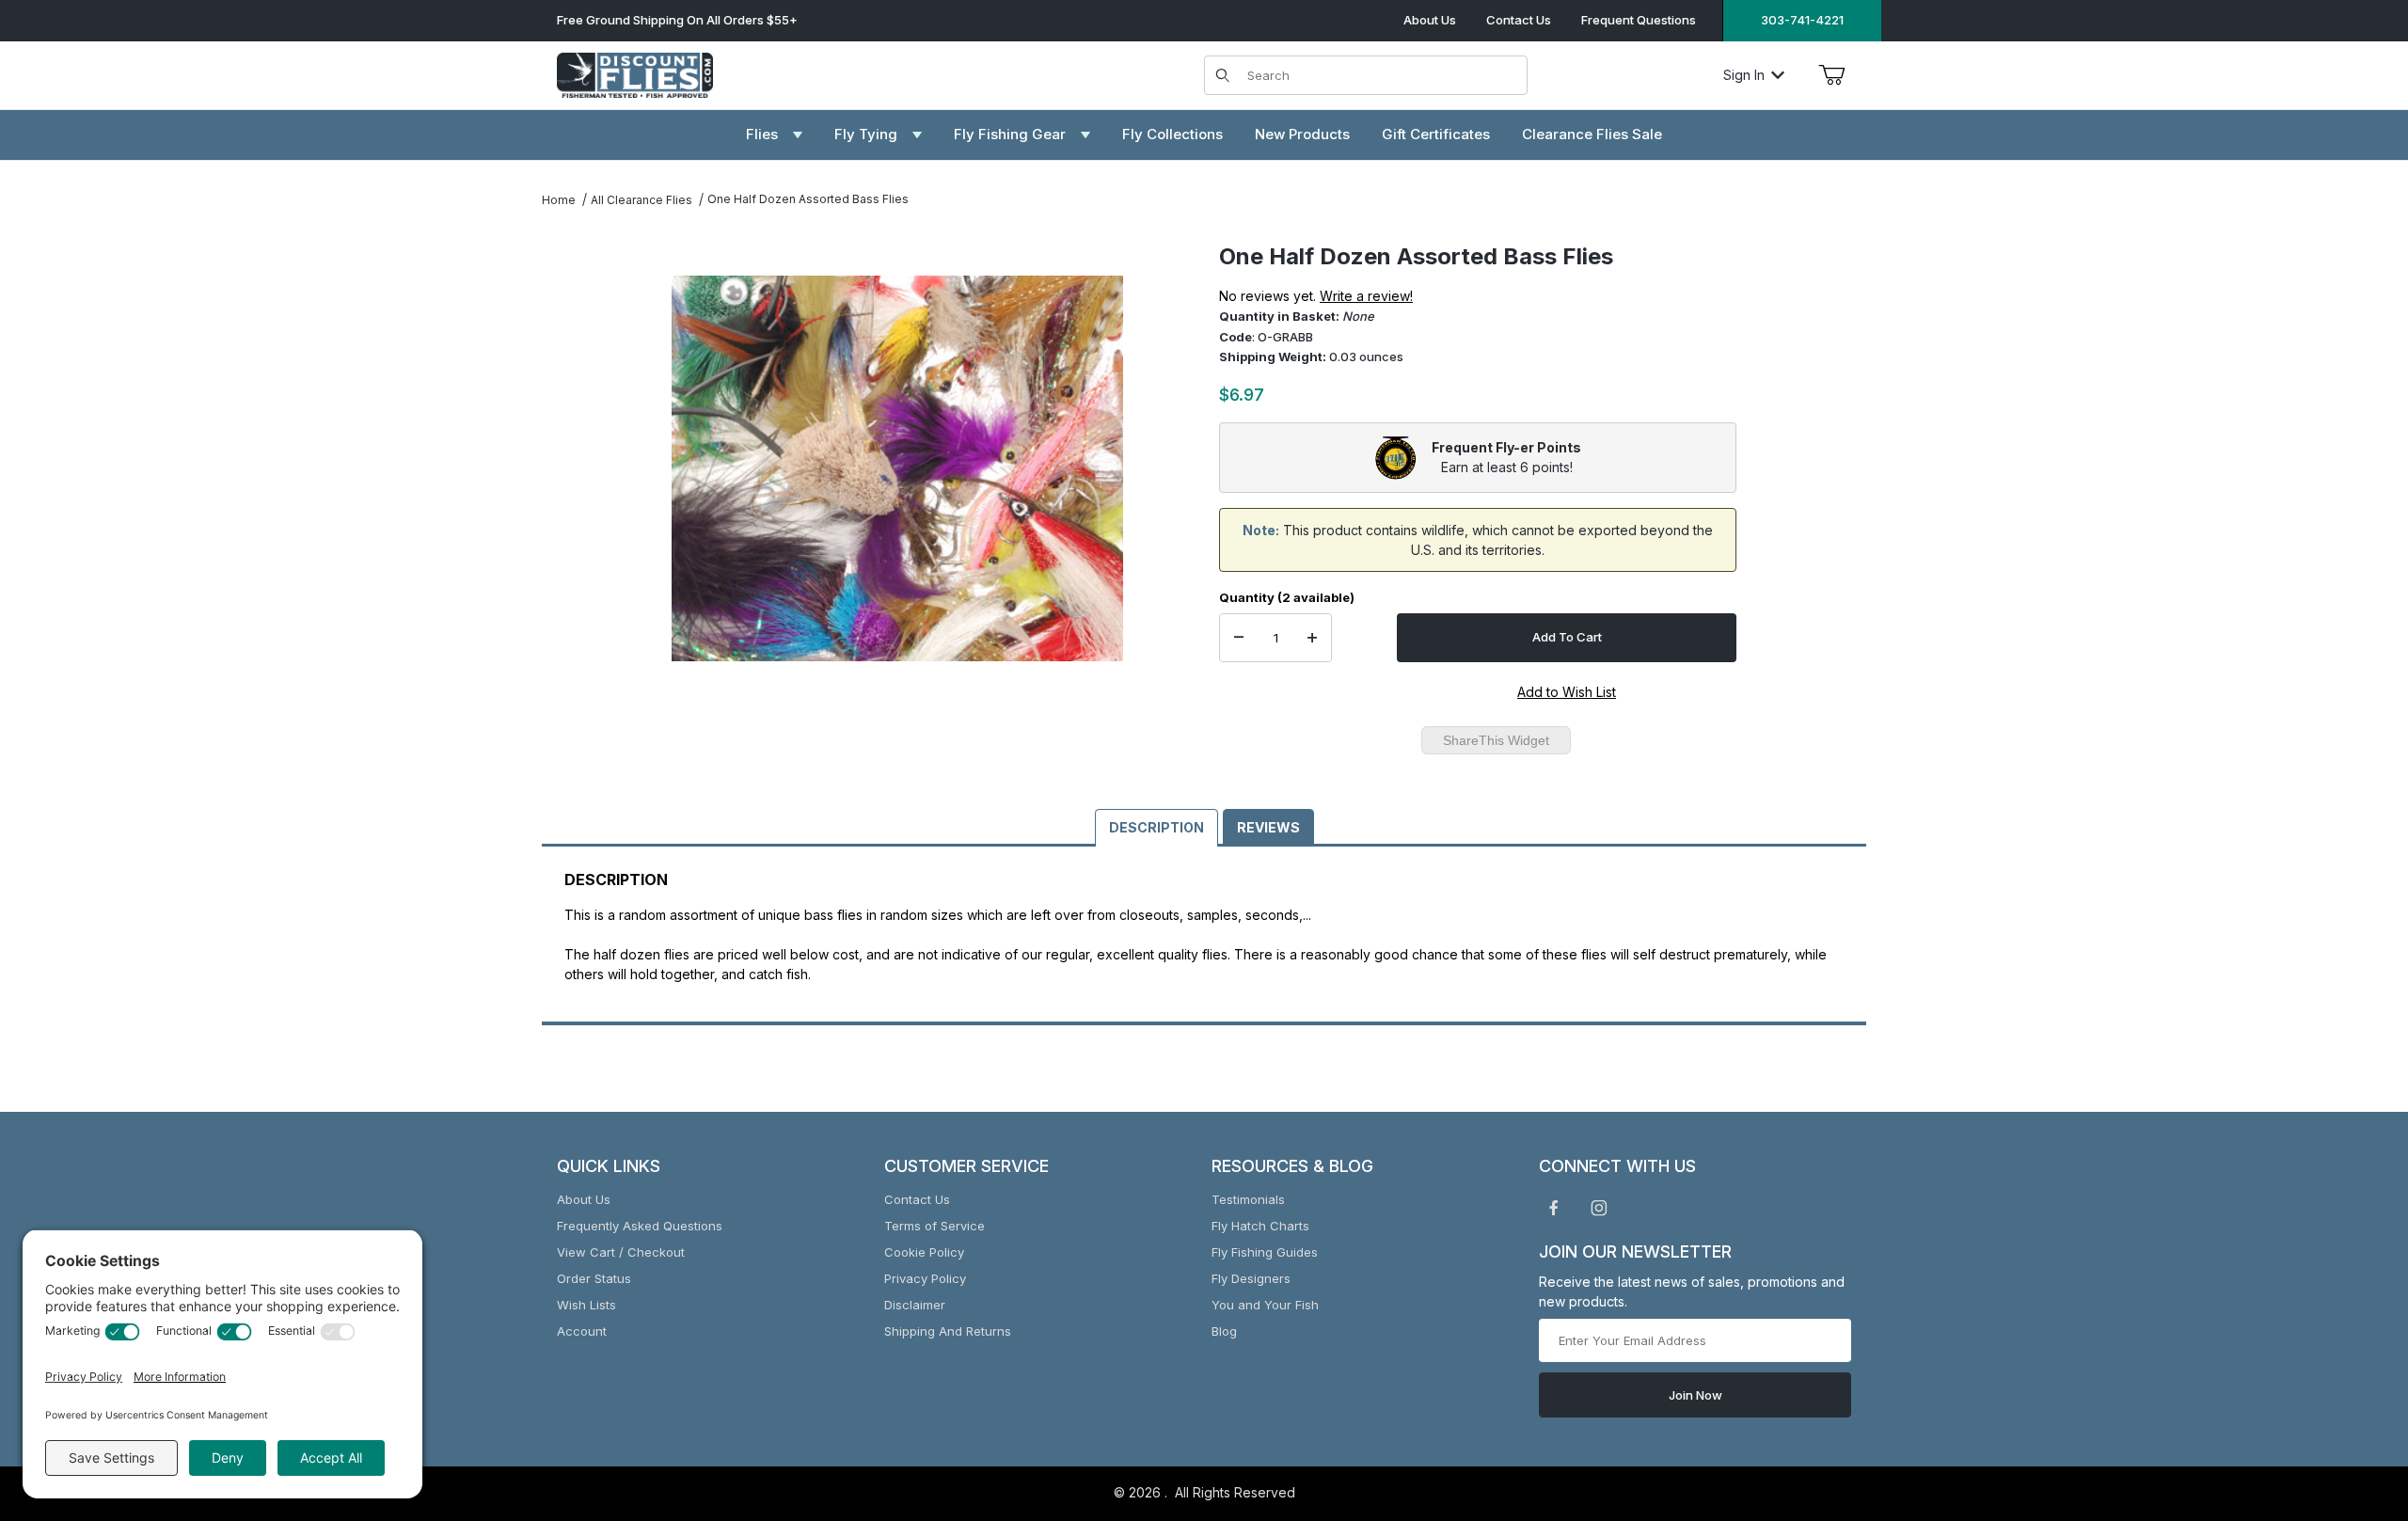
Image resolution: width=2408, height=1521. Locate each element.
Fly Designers (1251, 1278)
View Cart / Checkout (621, 1252)
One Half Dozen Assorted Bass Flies (808, 199)
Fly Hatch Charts (1260, 1226)
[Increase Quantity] (1312, 638)
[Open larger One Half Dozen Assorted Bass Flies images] (897, 468)
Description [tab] (1156, 827)
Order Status (594, 1278)
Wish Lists (586, 1305)
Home (559, 200)
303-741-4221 (1802, 20)
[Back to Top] (2351, 1403)
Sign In (1744, 75)
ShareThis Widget (1496, 740)
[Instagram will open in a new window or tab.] (1599, 1208)
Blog (1224, 1331)
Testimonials (1248, 1199)
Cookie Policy (924, 1252)
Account (582, 1331)
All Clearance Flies (642, 200)
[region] (579, 461)
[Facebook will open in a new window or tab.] (1554, 1208)
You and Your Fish (1265, 1305)
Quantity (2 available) (1287, 597)
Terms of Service (935, 1226)
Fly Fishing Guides (1265, 1252)
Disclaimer (915, 1305)
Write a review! (1366, 296)
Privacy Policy (925, 1278)
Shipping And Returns (948, 1331)
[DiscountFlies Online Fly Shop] (635, 73)
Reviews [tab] (1268, 827)
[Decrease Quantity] (1239, 638)
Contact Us (1519, 20)
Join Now (1695, 1395)
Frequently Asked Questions (640, 1226)
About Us (1430, 20)
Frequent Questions (1639, 20)
